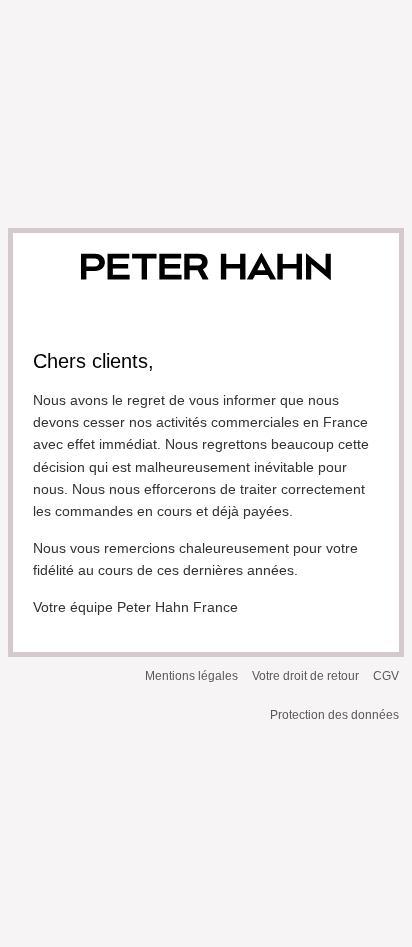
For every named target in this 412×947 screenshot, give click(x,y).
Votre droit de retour (305, 676)
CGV (386, 676)
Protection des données (334, 715)
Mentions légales (191, 676)
